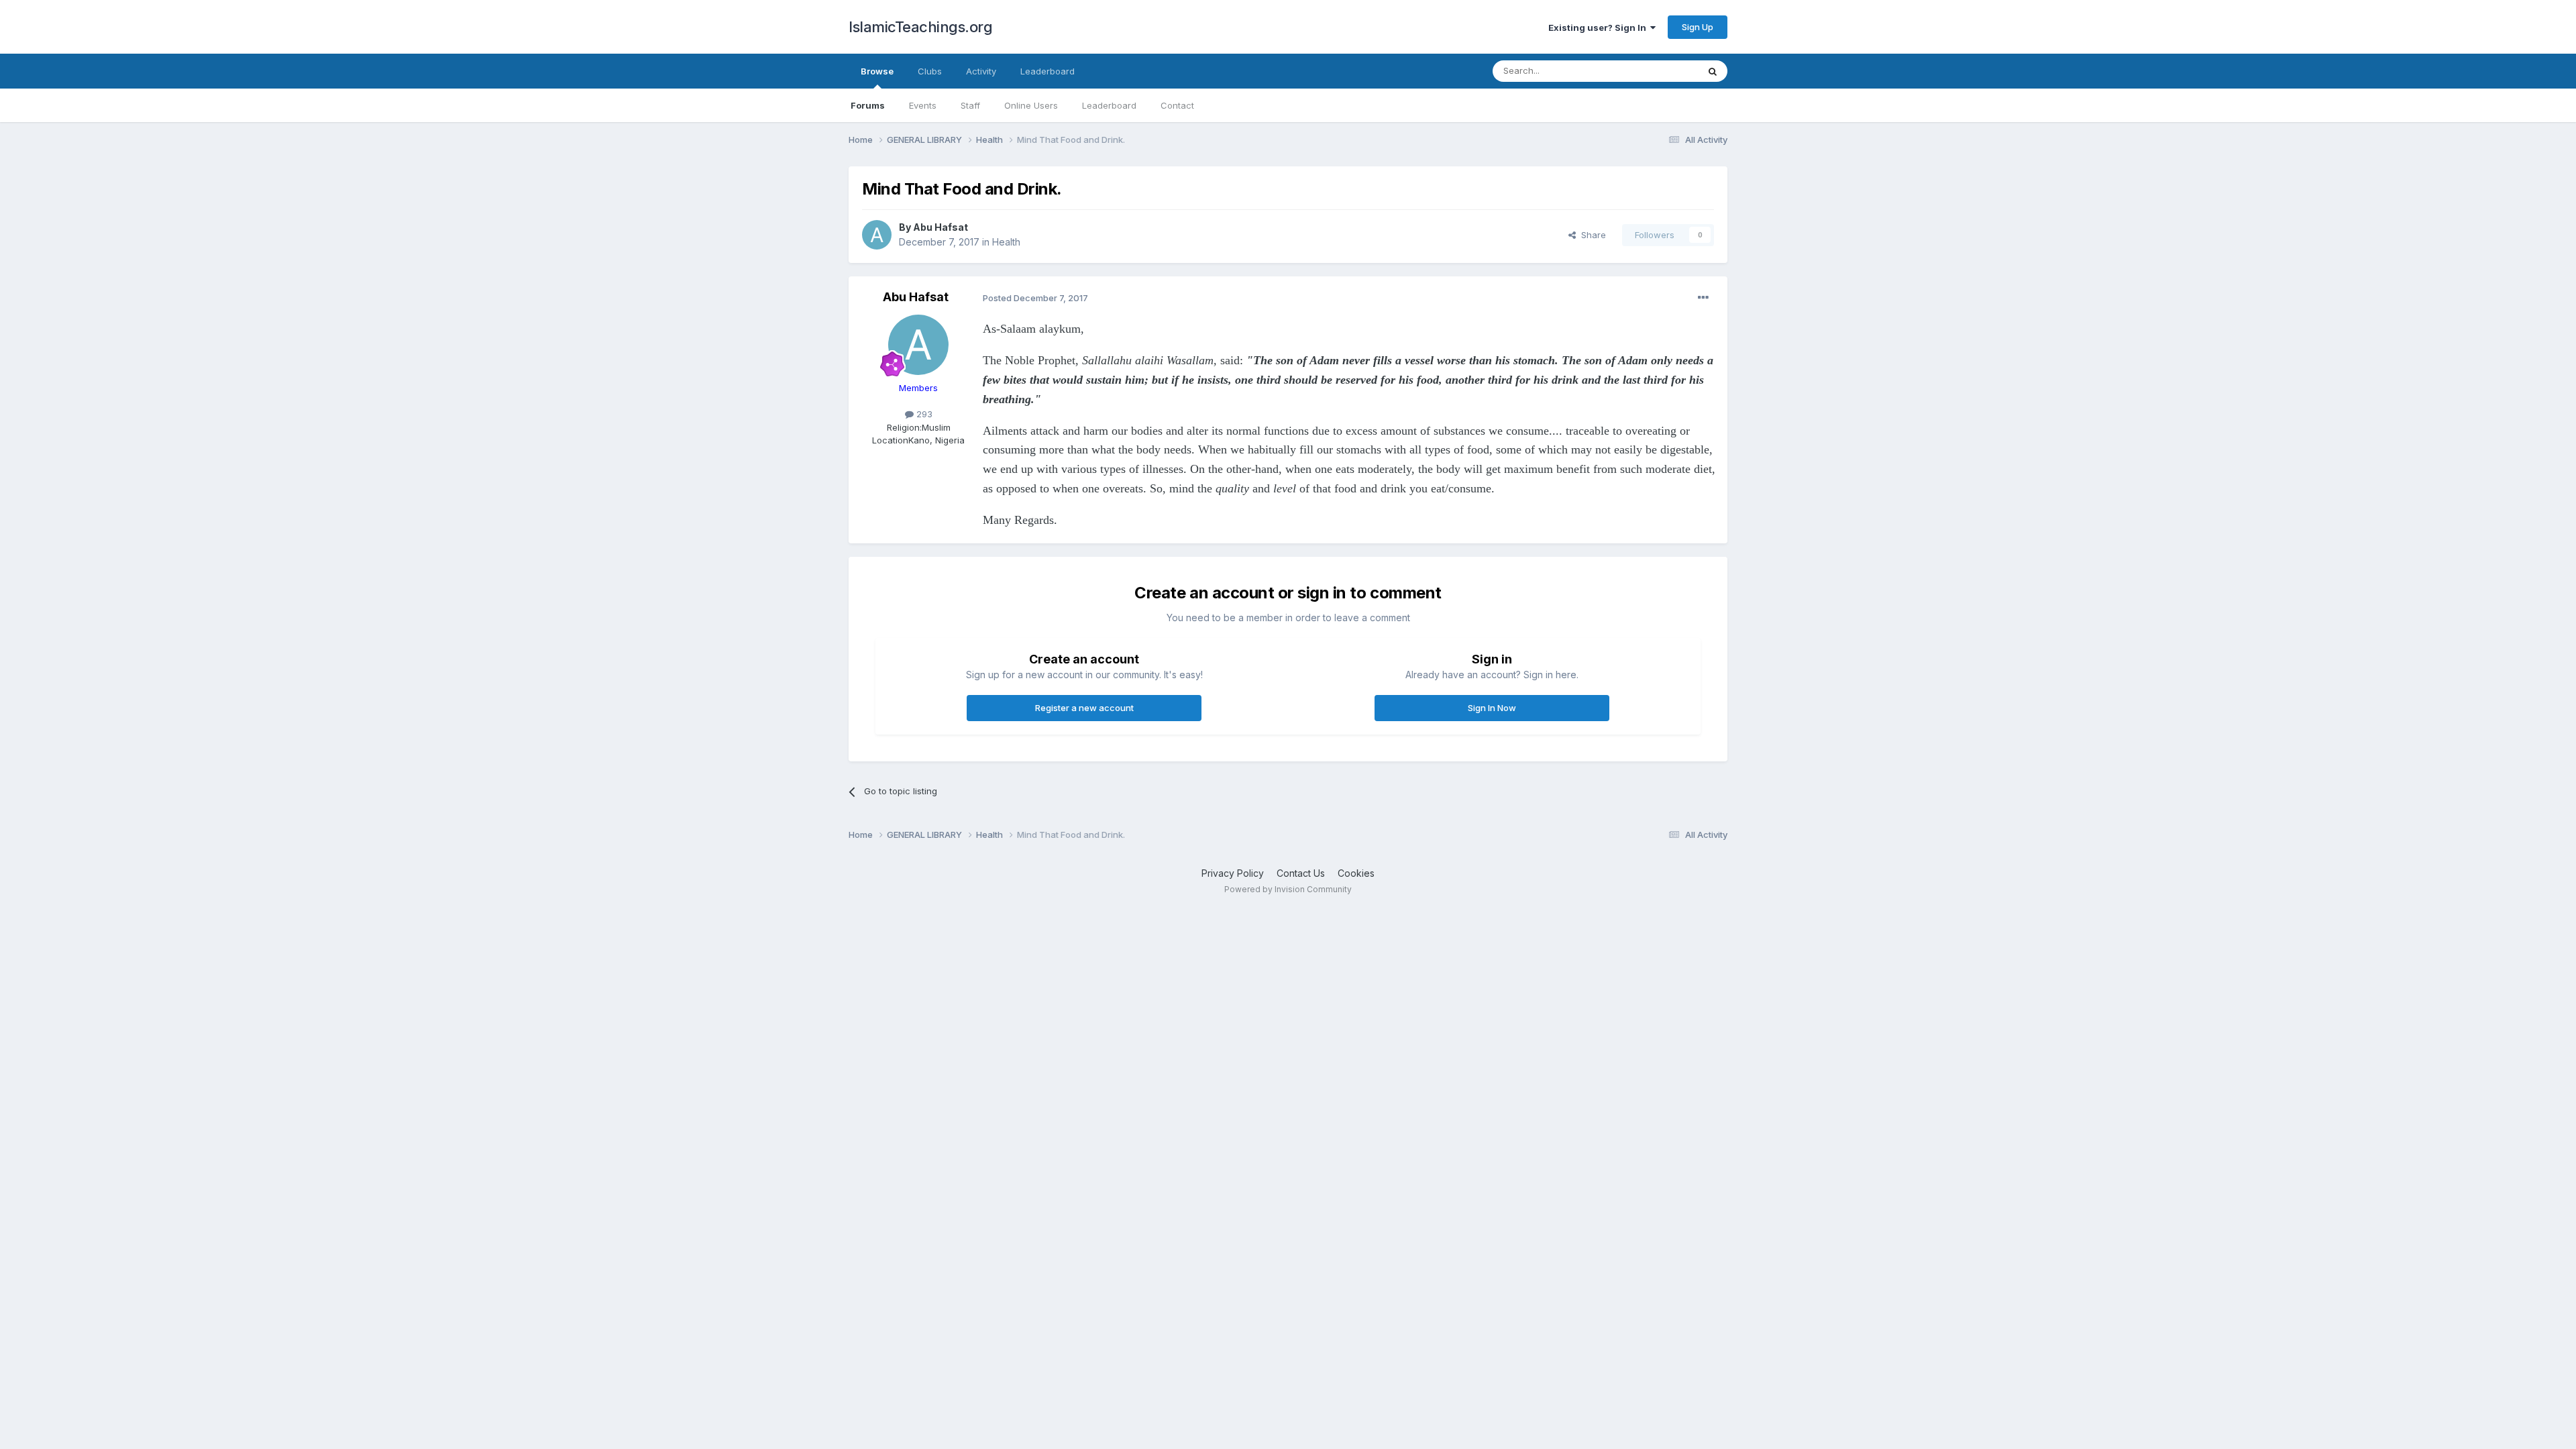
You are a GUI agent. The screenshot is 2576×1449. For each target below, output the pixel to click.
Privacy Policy (1233, 873)
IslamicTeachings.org (920, 27)
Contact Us (1301, 873)
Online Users (1031, 105)
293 (923, 414)
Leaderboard (1109, 105)
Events (923, 105)
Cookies (1356, 873)
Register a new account (1084, 708)
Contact (1177, 105)
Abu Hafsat (941, 227)
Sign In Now (1492, 708)
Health (1006, 242)
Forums (868, 105)
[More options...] (1703, 298)
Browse (877, 71)
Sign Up (1698, 27)
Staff (970, 105)
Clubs (930, 71)
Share (1591, 235)
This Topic (1659, 71)
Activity (981, 71)
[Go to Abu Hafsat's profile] (877, 235)
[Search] (1713, 71)
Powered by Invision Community (1288, 889)
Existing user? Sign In (1599, 28)
